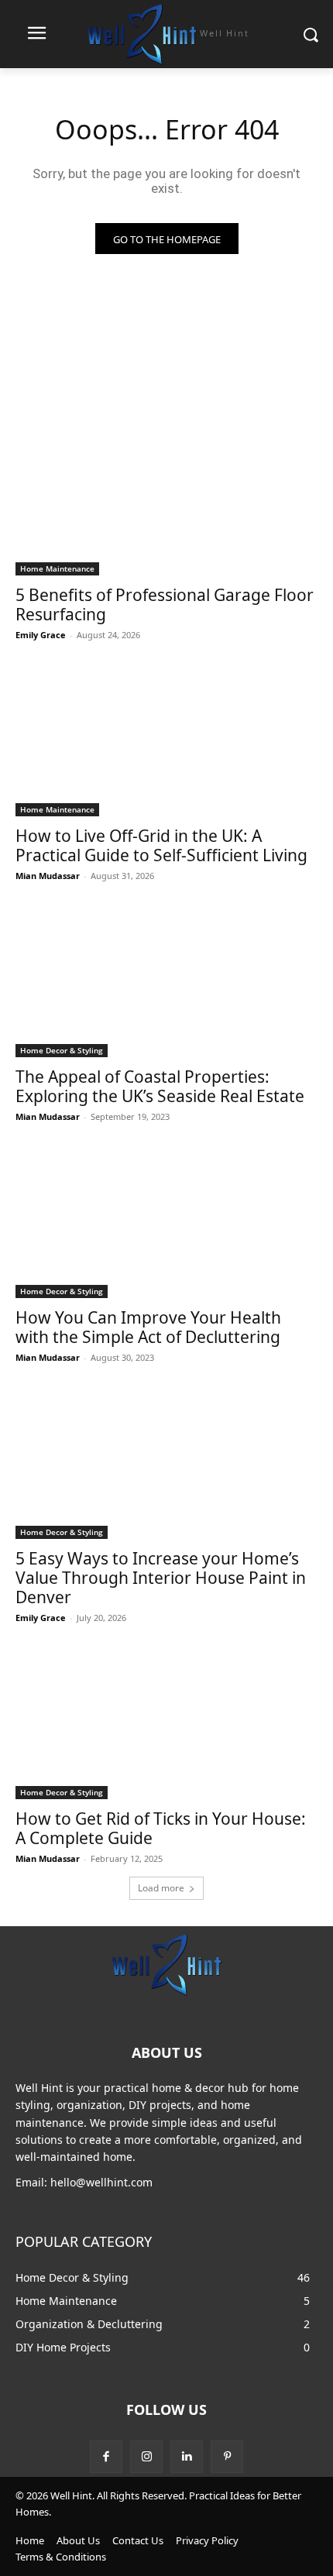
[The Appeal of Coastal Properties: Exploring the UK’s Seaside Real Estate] (166, 982)
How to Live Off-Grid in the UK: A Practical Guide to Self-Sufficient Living (161, 845)
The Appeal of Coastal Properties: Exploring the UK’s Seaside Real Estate (160, 1086)
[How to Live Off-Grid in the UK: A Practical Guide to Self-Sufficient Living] (166, 741)
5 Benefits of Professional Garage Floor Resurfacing (165, 605)
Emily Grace (41, 635)
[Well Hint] (166, 1964)
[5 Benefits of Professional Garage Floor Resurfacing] (166, 500)
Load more (161, 1888)
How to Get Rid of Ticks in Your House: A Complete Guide (161, 1828)
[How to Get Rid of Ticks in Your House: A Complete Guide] (166, 1724)
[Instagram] (146, 2457)
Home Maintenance (57, 568)
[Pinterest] (227, 2457)
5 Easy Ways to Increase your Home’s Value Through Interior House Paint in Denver (161, 1578)
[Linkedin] (187, 2457)
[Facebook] (106, 2457)
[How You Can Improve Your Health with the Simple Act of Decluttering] (166, 1223)
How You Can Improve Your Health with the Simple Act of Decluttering (148, 1327)
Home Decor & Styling (62, 1050)
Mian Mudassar (48, 876)
